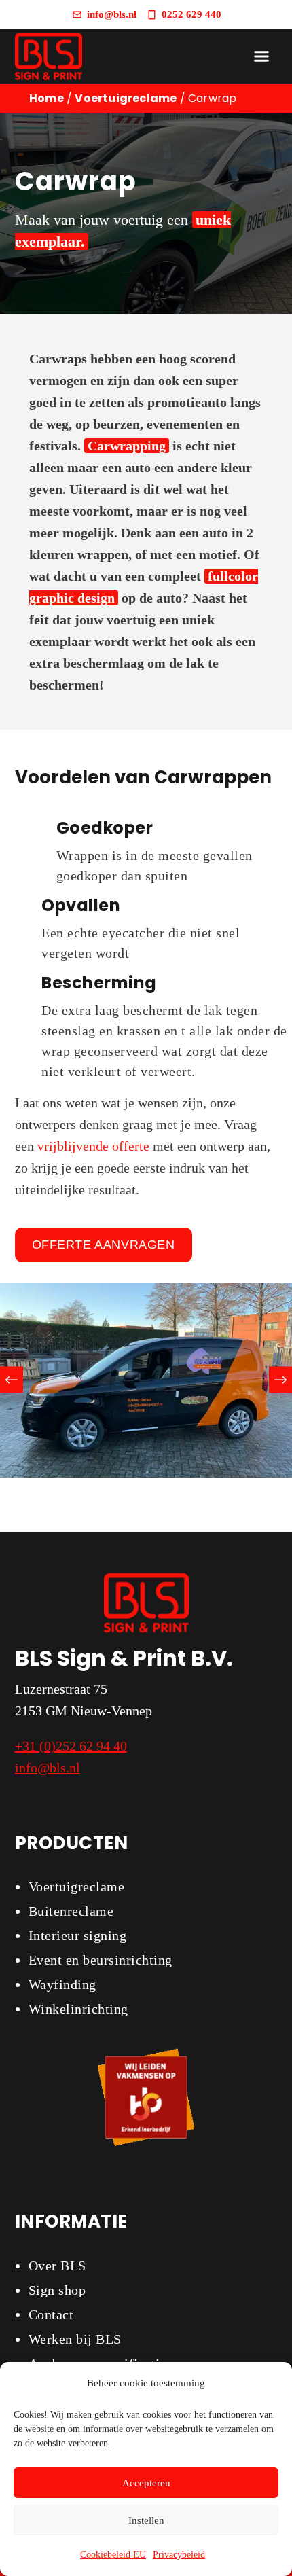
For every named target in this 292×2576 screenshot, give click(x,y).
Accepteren (146, 2483)
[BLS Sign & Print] (49, 56)
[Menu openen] (261, 56)
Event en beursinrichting (101, 1960)
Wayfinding (62, 1984)
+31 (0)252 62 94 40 (71, 1746)
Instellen (146, 2520)
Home (47, 98)
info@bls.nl (48, 1768)
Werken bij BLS (75, 2339)
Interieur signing (78, 1935)
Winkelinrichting (78, 2009)
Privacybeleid (179, 2555)
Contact (51, 2314)
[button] (12, 1380)
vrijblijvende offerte (93, 1146)
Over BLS (57, 2266)
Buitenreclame (71, 1911)
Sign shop (57, 2290)
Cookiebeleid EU (113, 2555)
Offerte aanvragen (104, 1245)
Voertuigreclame (126, 98)
